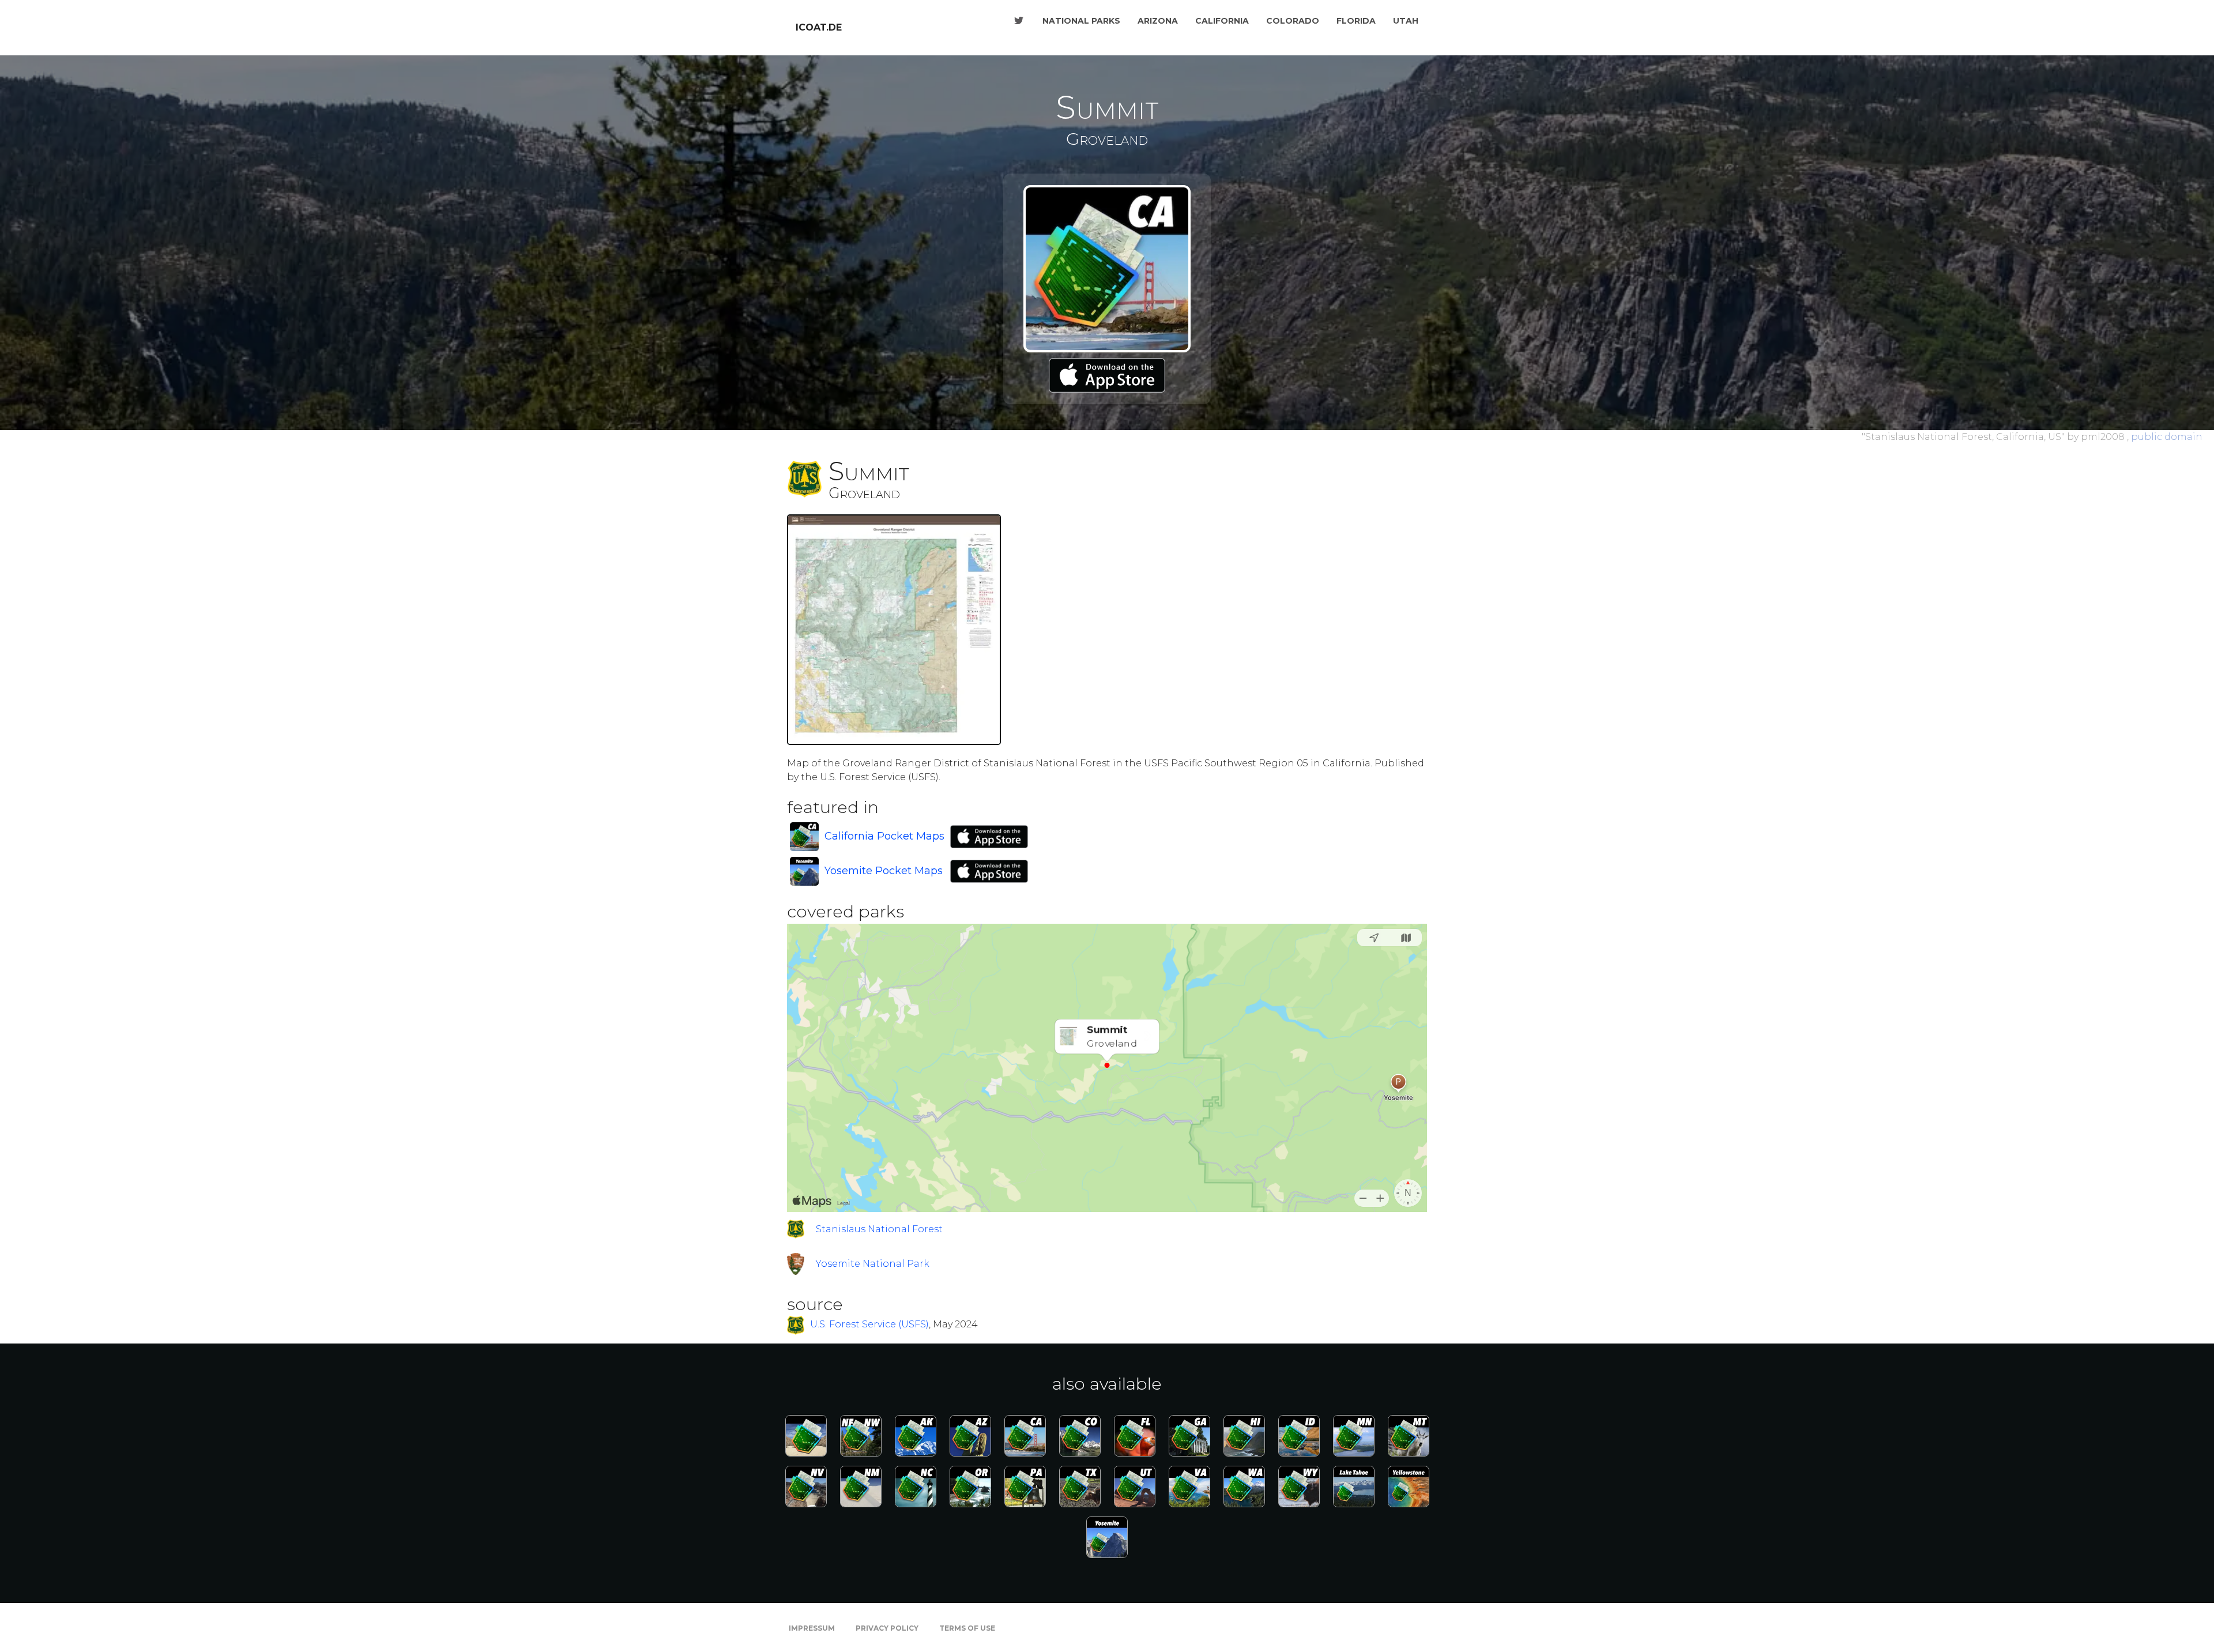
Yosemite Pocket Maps (884, 871)
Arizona (1158, 21)
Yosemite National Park (873, 1264)
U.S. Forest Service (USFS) (869, 1325)
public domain (2167, 437)
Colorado (1293, 21)
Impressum (812, 1628)
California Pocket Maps (884, 836)
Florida (1356, 21)
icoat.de (819, 27)
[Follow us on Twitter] (1019, 21)
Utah (1406, 21)
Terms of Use (967, 1628)
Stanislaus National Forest (879, 1229)
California (1222, 21)
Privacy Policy (887, 1628)
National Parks (1081, 21)
